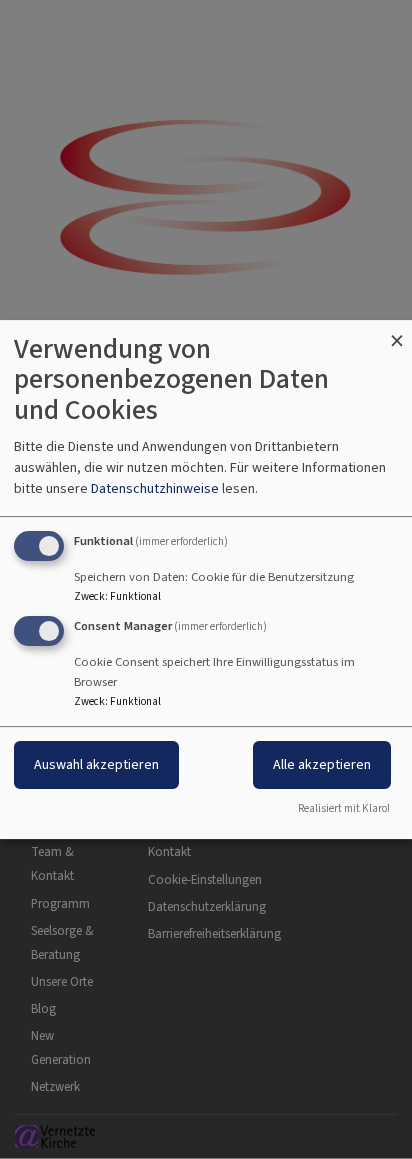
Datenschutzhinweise (155, 488)
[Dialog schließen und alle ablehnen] (397, 332)
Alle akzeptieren (322, 765)
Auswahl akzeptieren (96, 765)
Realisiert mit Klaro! (344, 808)
